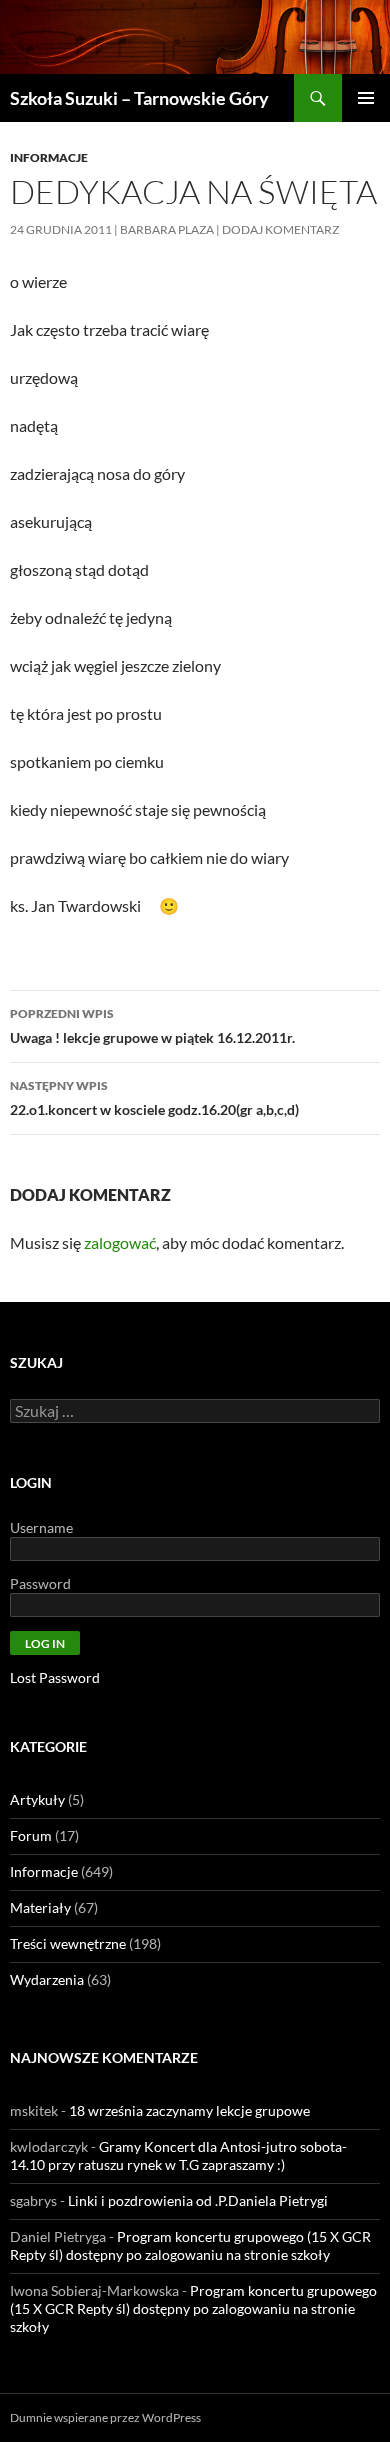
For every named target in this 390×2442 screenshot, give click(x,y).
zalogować (120, 1242)
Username (41, 1527)
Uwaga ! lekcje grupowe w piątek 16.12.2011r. (152, 1026)
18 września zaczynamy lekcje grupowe (189, 2110)
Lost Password (55, 1677)
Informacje (49, 157)
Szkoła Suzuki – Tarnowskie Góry (139, 98)
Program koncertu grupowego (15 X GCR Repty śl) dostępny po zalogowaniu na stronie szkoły (190, 2245)
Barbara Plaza (167, 229)
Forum (31, 1835)
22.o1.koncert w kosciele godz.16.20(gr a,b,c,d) (154, 1098)
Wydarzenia (47, 1979)
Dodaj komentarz (280, 229)
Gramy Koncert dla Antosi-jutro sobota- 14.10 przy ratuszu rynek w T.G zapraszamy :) (178, 2155)
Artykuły (37, 1799)
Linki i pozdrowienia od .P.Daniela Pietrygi (198, 2200)
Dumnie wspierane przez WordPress (105, 2417)
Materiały (40, 1907)
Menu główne (366, 98)
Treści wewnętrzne (68, 1943)
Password (40, 1583)
